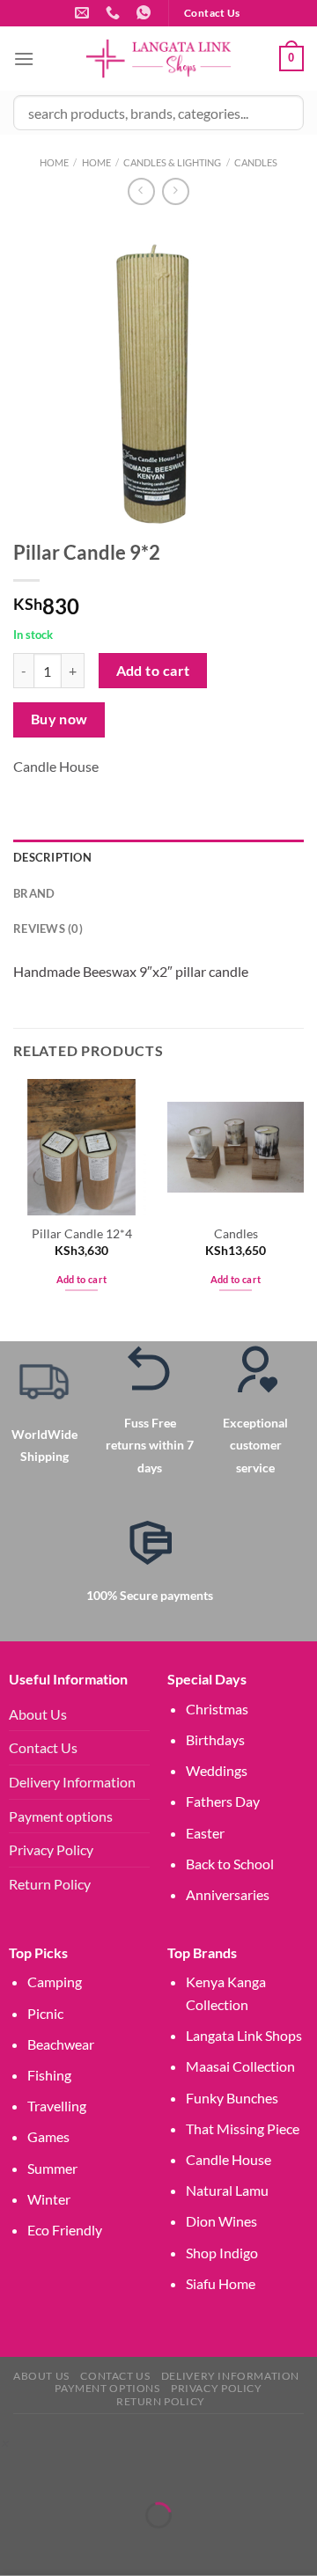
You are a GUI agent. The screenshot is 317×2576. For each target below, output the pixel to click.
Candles (256, 162)
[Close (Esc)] (170, 2471)
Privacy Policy (51, 1849)
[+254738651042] (115, 13)
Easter (205, 1833)
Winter (49, 2199)
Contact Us (43, 1747)
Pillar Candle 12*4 (82, 1234)
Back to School (230, 1864)
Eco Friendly (65, 2230)
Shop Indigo (222, 2253)
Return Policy (50, 1884)
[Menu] (24, 59)
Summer (52, 2168)
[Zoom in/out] (17, 2471)
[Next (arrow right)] (68, 2546)
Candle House (56, 766)
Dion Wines (221, 2221)
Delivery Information (72, 1782)
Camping (55, 1982)
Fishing (49, 2075)
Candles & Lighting (172, 162)
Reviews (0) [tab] (48, 928)
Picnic (45, 2013)
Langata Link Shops (244, 2035)
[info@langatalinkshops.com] (84, 13)
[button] (4, 2443)
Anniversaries (228, 1894)
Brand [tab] (34, 893)
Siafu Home (221, 2283)
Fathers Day (223, 1801)
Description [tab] (52, 857)
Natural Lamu (227, 2190)
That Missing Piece (243, 2128)
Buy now (59, 719)
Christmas (217, 1709)
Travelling (57, 2106)
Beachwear (61, 2044)
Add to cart (153, 671)
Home (54, 162)
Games (48, 2136)
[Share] (118, 2471)
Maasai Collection (240, 2066)
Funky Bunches (232, 2098)
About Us (38, 1714)
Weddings (217, 1770)
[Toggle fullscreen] (68, 2471)
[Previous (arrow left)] (17, 2546)
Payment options (61, 1816)
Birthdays (215, 1739)
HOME (96, 162)
